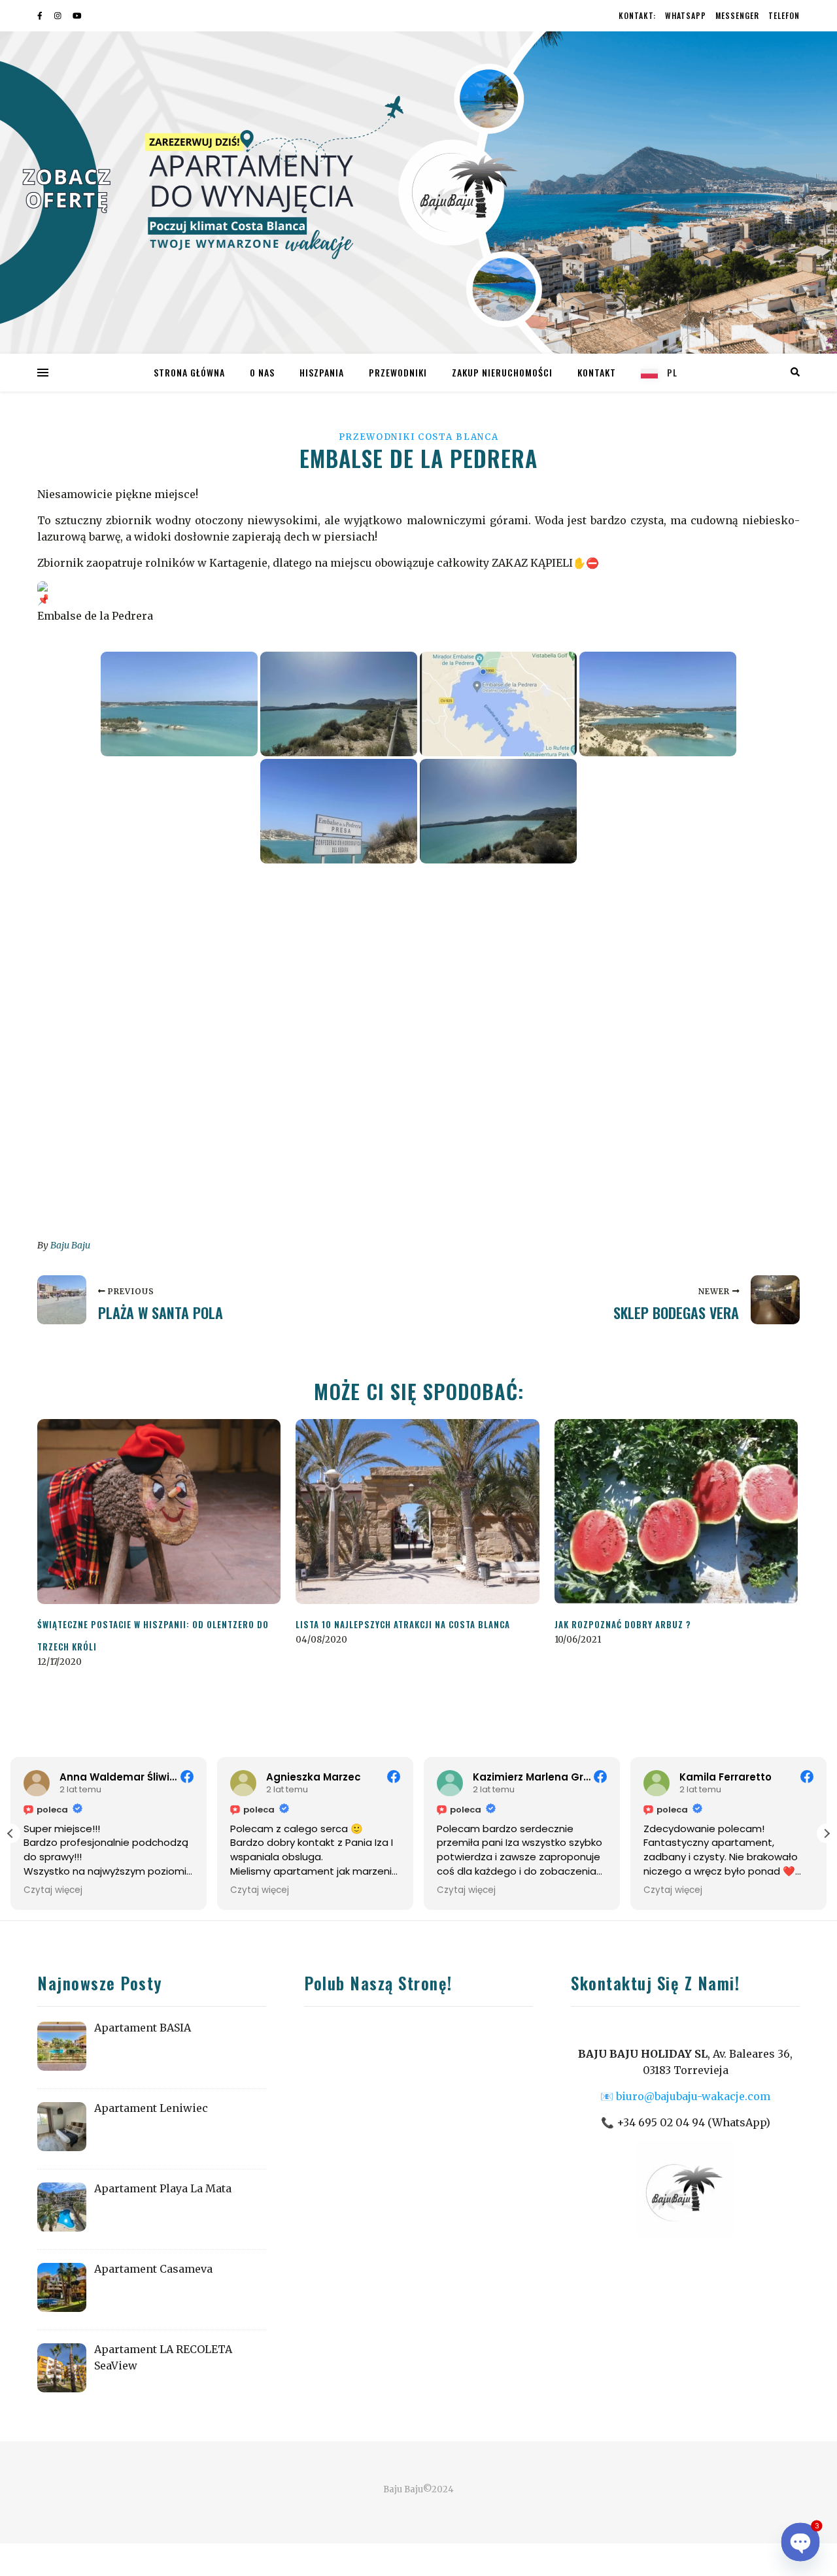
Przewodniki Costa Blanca (419, 437)
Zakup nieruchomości (502, 372)
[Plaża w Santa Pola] (62, 1300)
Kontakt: (637, 15)
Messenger (737, 15)
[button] (827, 1833)
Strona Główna (189, 372)
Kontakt (597, 372)
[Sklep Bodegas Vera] (775, 1300)
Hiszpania (322, 372)
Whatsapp (686, 15)
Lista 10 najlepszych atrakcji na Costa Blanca (403, 1624)
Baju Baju (70, 1245)
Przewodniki (398, 372)
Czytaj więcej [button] (53, 1890)
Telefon (784, 15)
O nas (262, 372)
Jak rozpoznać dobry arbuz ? (623, 1624)
